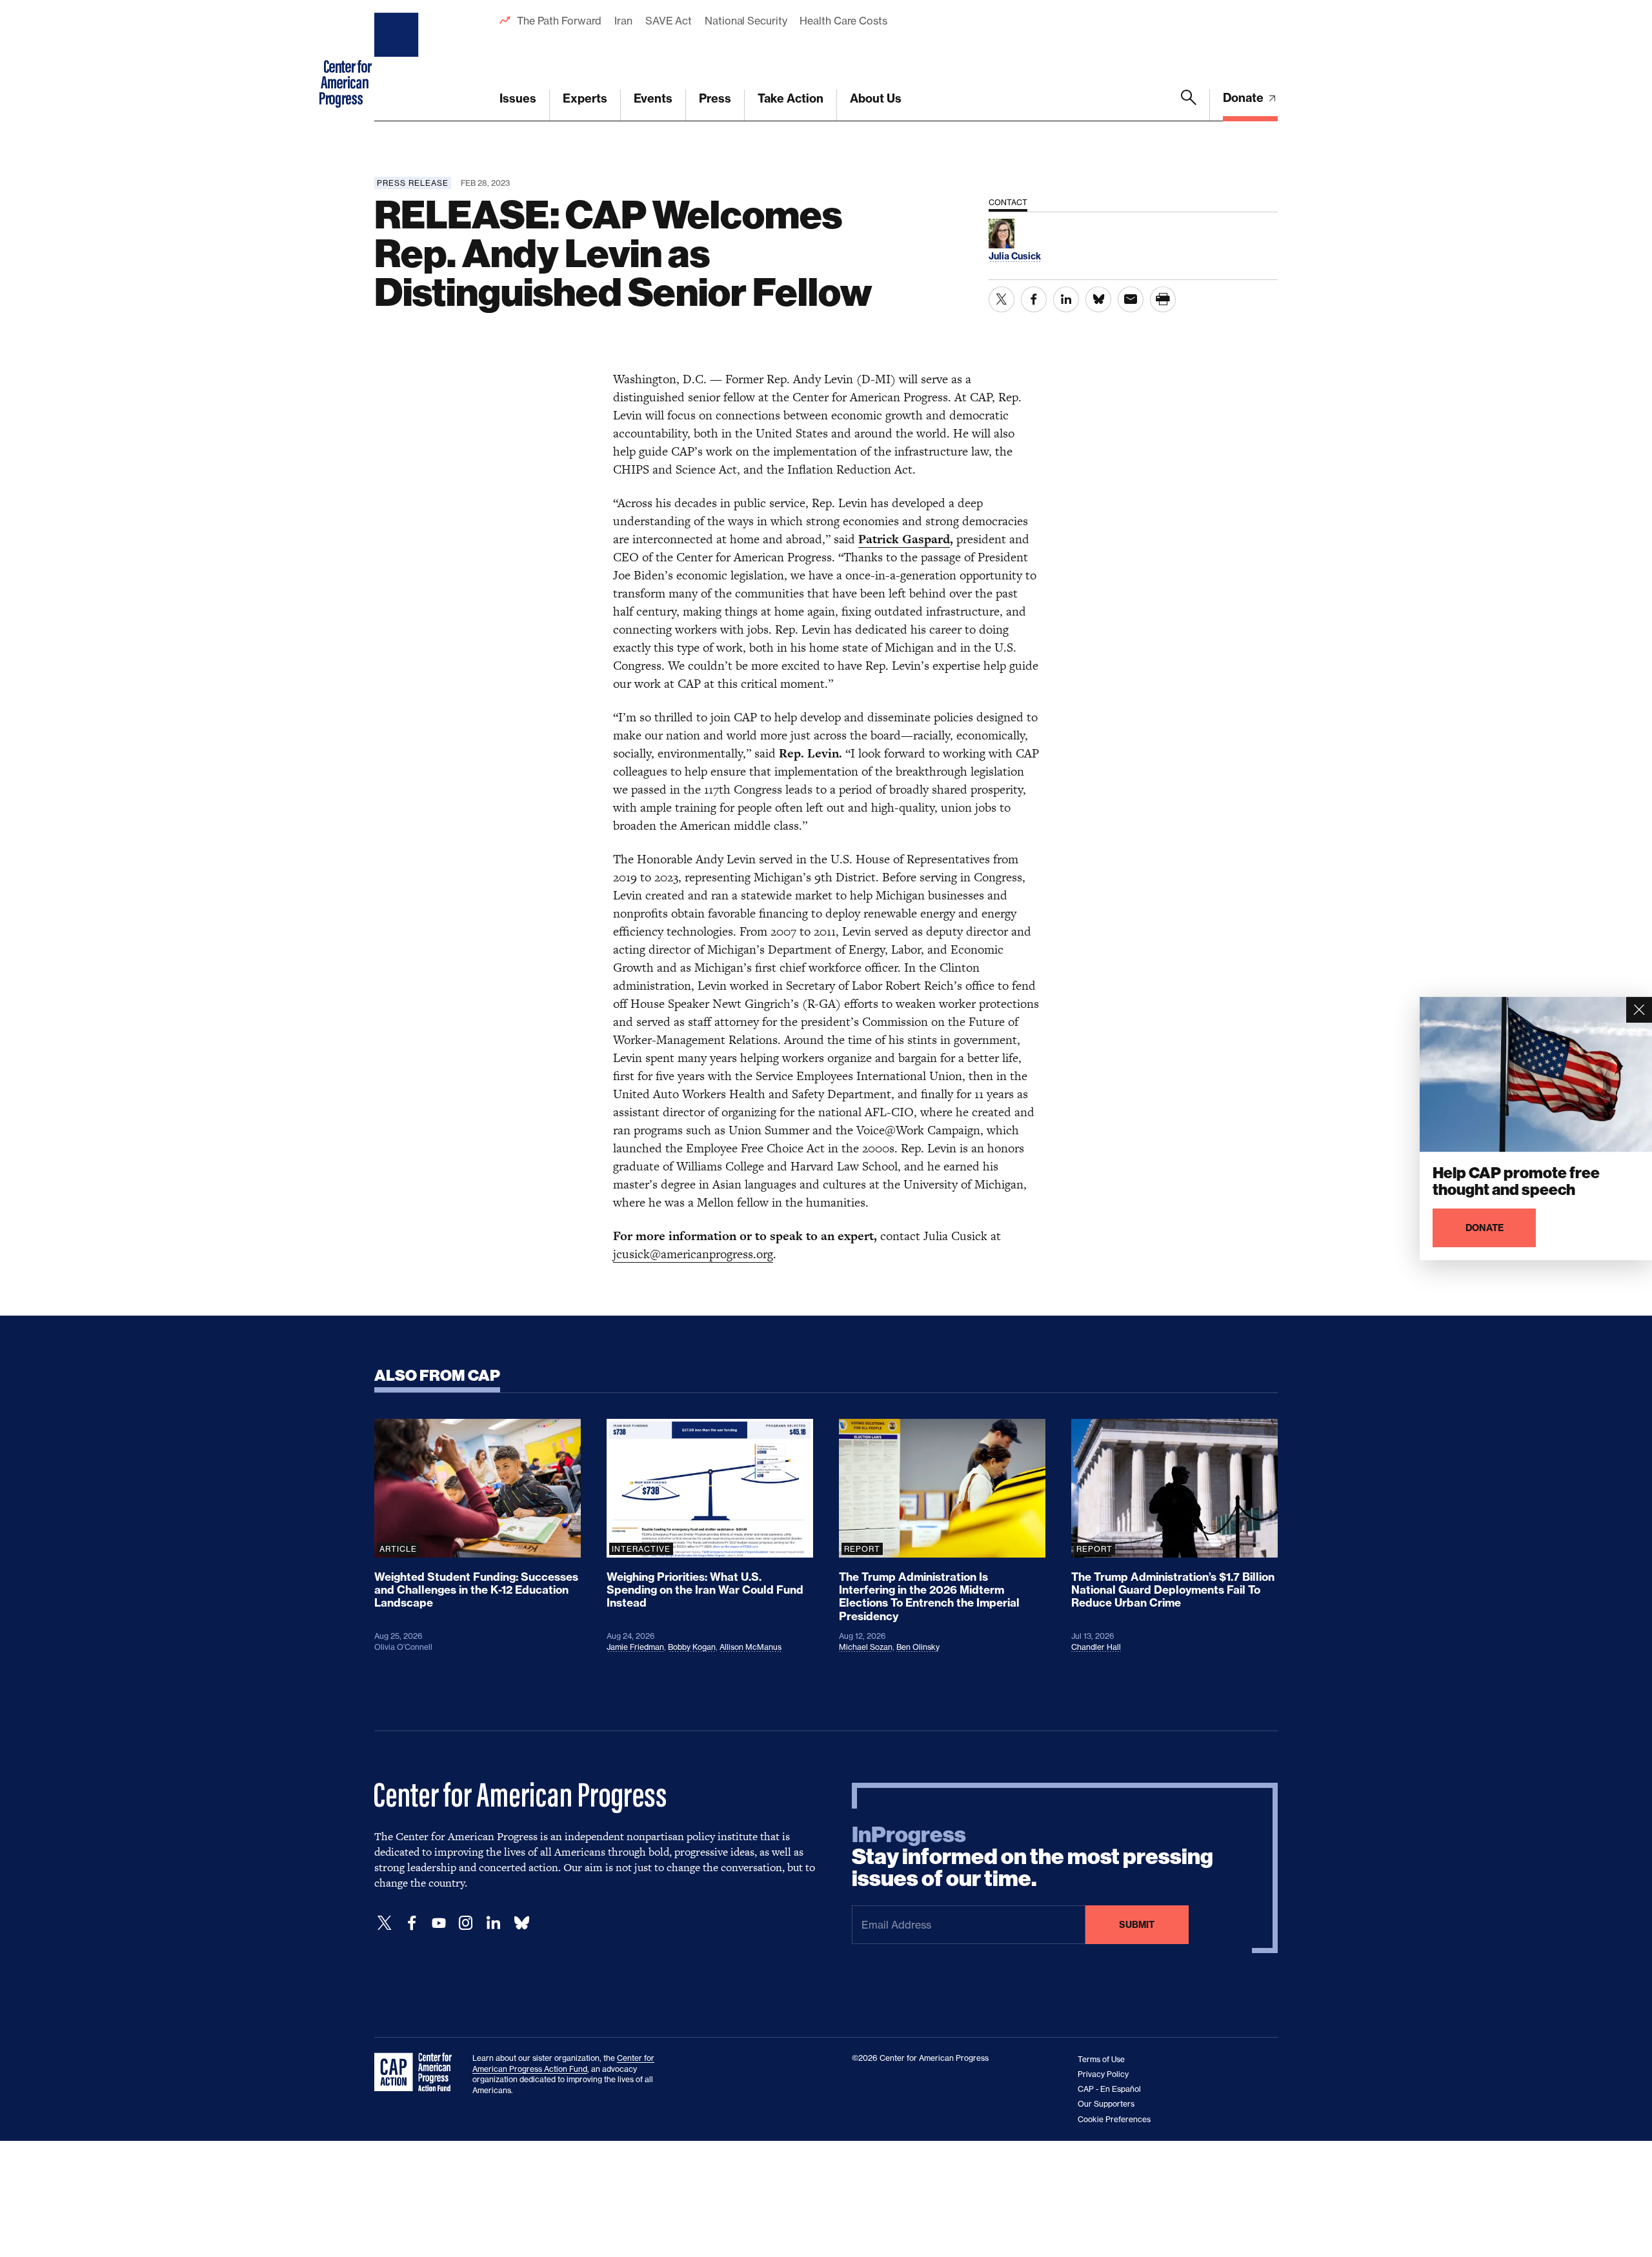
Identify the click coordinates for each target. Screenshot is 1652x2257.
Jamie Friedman (635, 1647)
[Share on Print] (1163, 299)
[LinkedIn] (493, 1923)
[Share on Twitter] (1002, 299)
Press (715, 98)
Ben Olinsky (918, 1647)
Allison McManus (750, 1647)
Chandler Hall (1096, 1647)
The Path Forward (559, 21)
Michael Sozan (866, 1647)
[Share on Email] (1131, 299)
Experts (585, 98)
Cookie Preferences (1114, 2119)
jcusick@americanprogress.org (693, 1254)
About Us (876, 98)
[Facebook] (412, 1923)
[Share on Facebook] (1034, 299)
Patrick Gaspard (904, 539)
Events (653, 98)
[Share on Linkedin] (1066, 299)
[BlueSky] (521, 1923)
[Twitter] (385, 1923)
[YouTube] (439, 1923)
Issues (518, 98)
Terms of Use (1101, 2059)
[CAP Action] (417, 2072)
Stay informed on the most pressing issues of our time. (1032, 1857)
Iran (623, 21)
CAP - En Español (1109, 2089)
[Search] (1189, 105)
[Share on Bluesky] (1098, 299)
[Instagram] (466, 1923)
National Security (746, 21)
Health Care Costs (843, 21)
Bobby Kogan (692, 1647)
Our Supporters (1106, 2104)
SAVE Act (669, 21)
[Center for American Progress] (398, 61)
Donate (1244, 98)
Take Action (791, 98)
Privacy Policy (1103, 2074)
